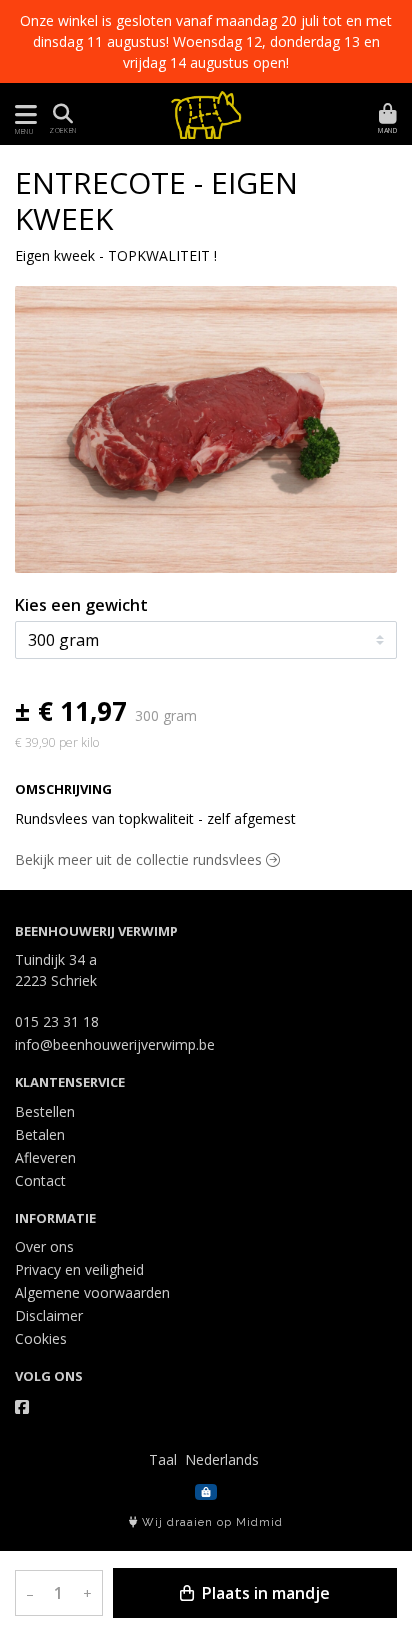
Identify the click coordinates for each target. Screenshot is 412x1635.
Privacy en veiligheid (79, 1269)
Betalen (40, 1134)
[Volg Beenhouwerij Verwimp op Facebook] (22, 1407)
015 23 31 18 (57, 1021)
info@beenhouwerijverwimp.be (115, 1044)
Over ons (44, 1246)
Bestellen (45, 1111)
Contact (40, 1180)
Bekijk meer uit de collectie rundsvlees (140, 859)
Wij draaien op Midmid (210, 1522)
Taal (163, 1459)
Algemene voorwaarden (92, 1292)
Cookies (41, 1338)
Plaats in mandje (264, 1593)
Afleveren (45, 1157)
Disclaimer (49, 1315)
